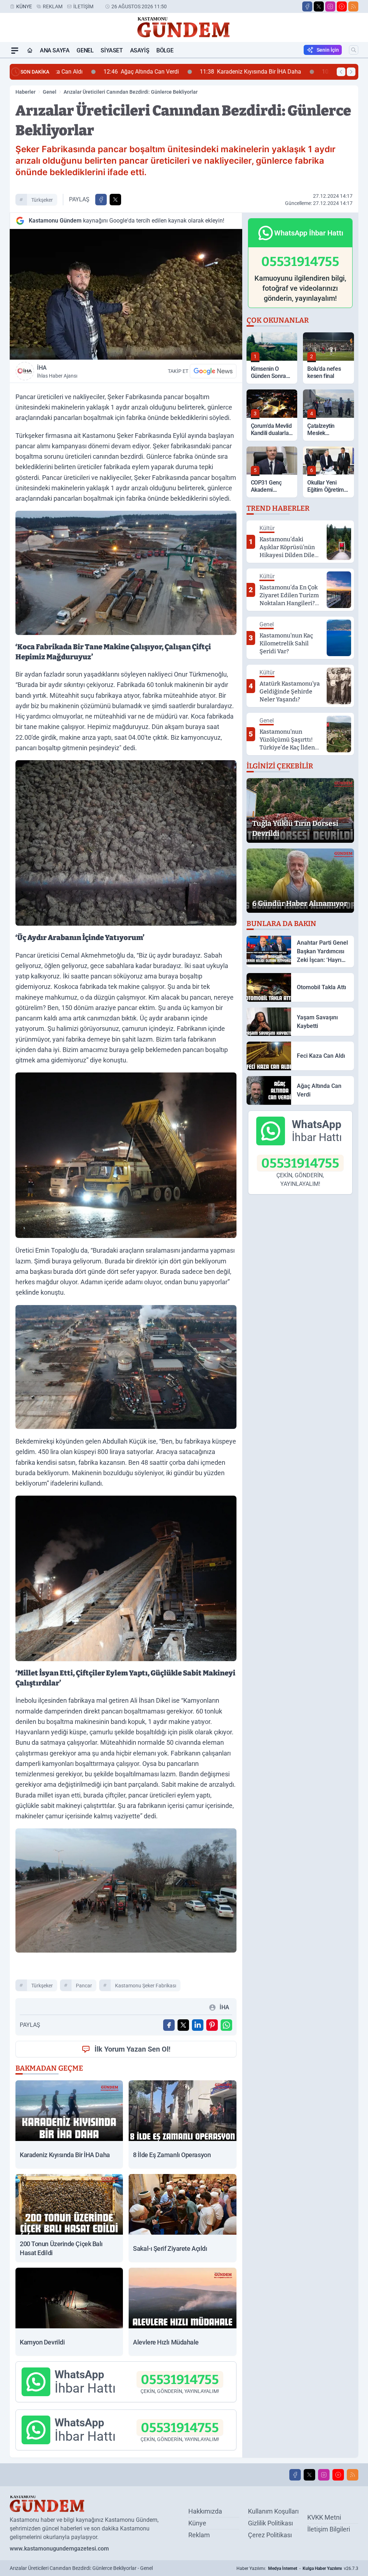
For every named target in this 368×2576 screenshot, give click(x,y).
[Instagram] (330, 6)
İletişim (83, 6)
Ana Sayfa (55, 50)
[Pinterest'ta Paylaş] (212, 2025)
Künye (24, 6)
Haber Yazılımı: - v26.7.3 (297, 2568)
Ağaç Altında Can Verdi (100, 72)
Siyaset (112, 50)
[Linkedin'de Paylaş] (198, 2025)
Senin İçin (328, 50)
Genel (85, 50)
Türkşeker (42, 200)
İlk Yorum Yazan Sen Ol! (132, 2049)
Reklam (53, 6)
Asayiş (140, 50)
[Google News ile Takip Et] (213, 371)
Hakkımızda (205, 2511)
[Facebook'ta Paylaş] (101, 200)
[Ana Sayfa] (30, 51)
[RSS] (353, 6)
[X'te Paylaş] (115, 200)
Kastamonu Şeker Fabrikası (146, 1986)
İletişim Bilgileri (329, 2529)
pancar (84, 1986)
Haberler (26, 92)
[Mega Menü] (15, 51)
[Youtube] (342, 6)
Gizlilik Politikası (270, 2523)
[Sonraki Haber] (351, 72)
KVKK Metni (324, 2517)
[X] (319, 6)
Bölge (165, 50)
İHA (57, 371)
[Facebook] (307, 6)
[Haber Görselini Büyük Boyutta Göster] (126, 294)
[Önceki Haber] (341, 72)
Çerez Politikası (270, 2535)
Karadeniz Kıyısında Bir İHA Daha (209, 72)
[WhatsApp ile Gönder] (226, 2025)
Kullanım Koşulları (273, 2511)
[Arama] (354, 50)
